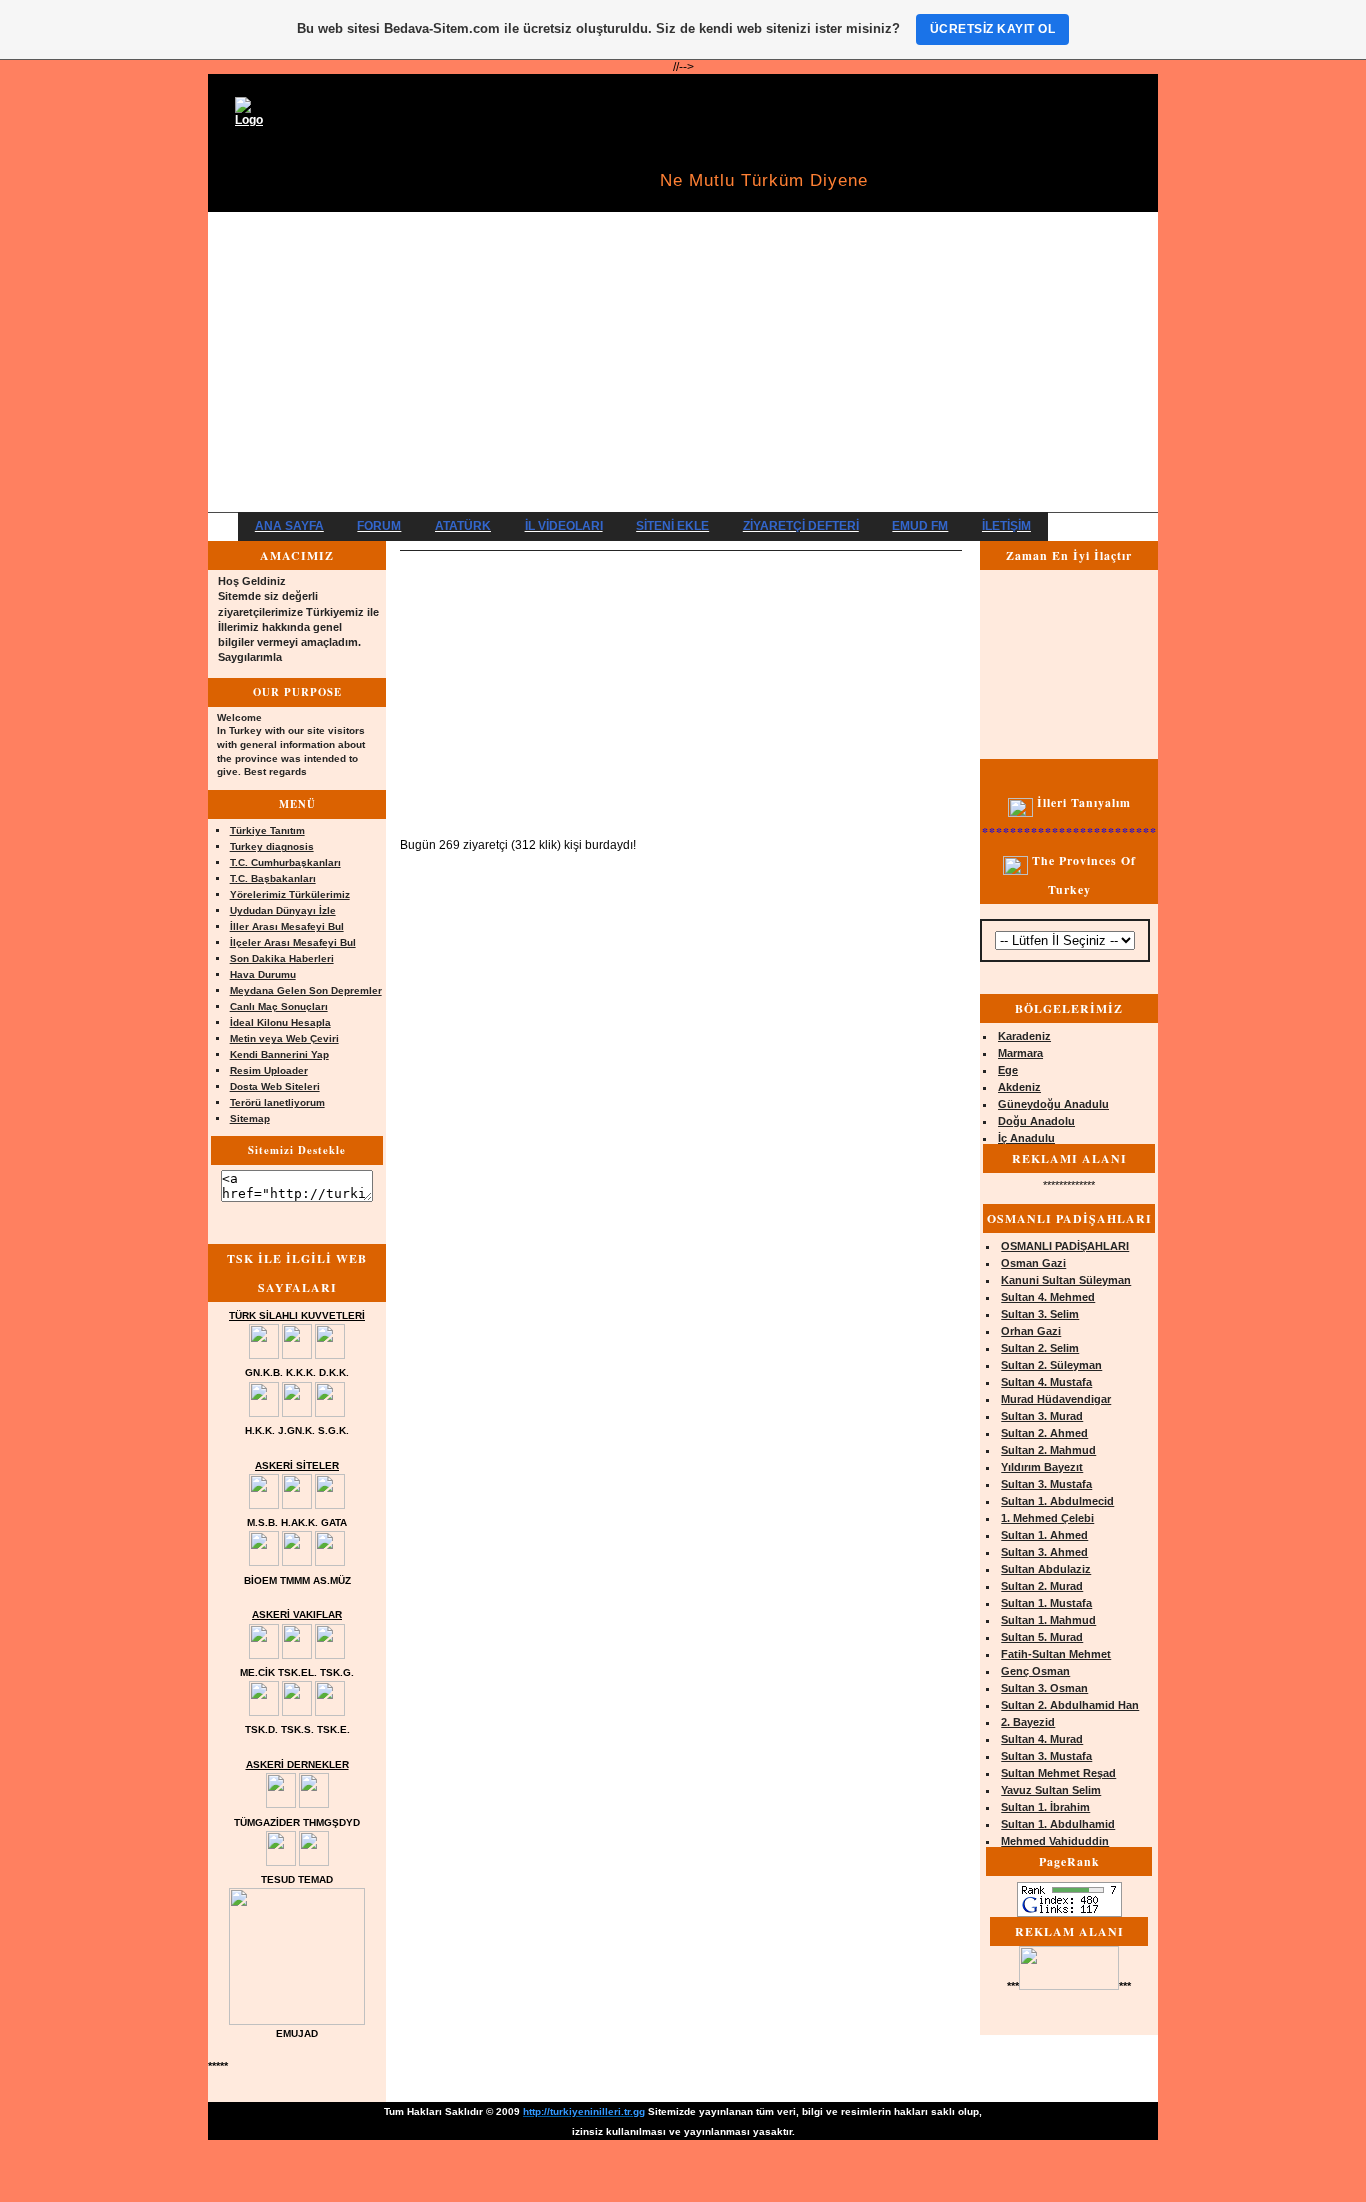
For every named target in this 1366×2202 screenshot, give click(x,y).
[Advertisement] (683, 362)
